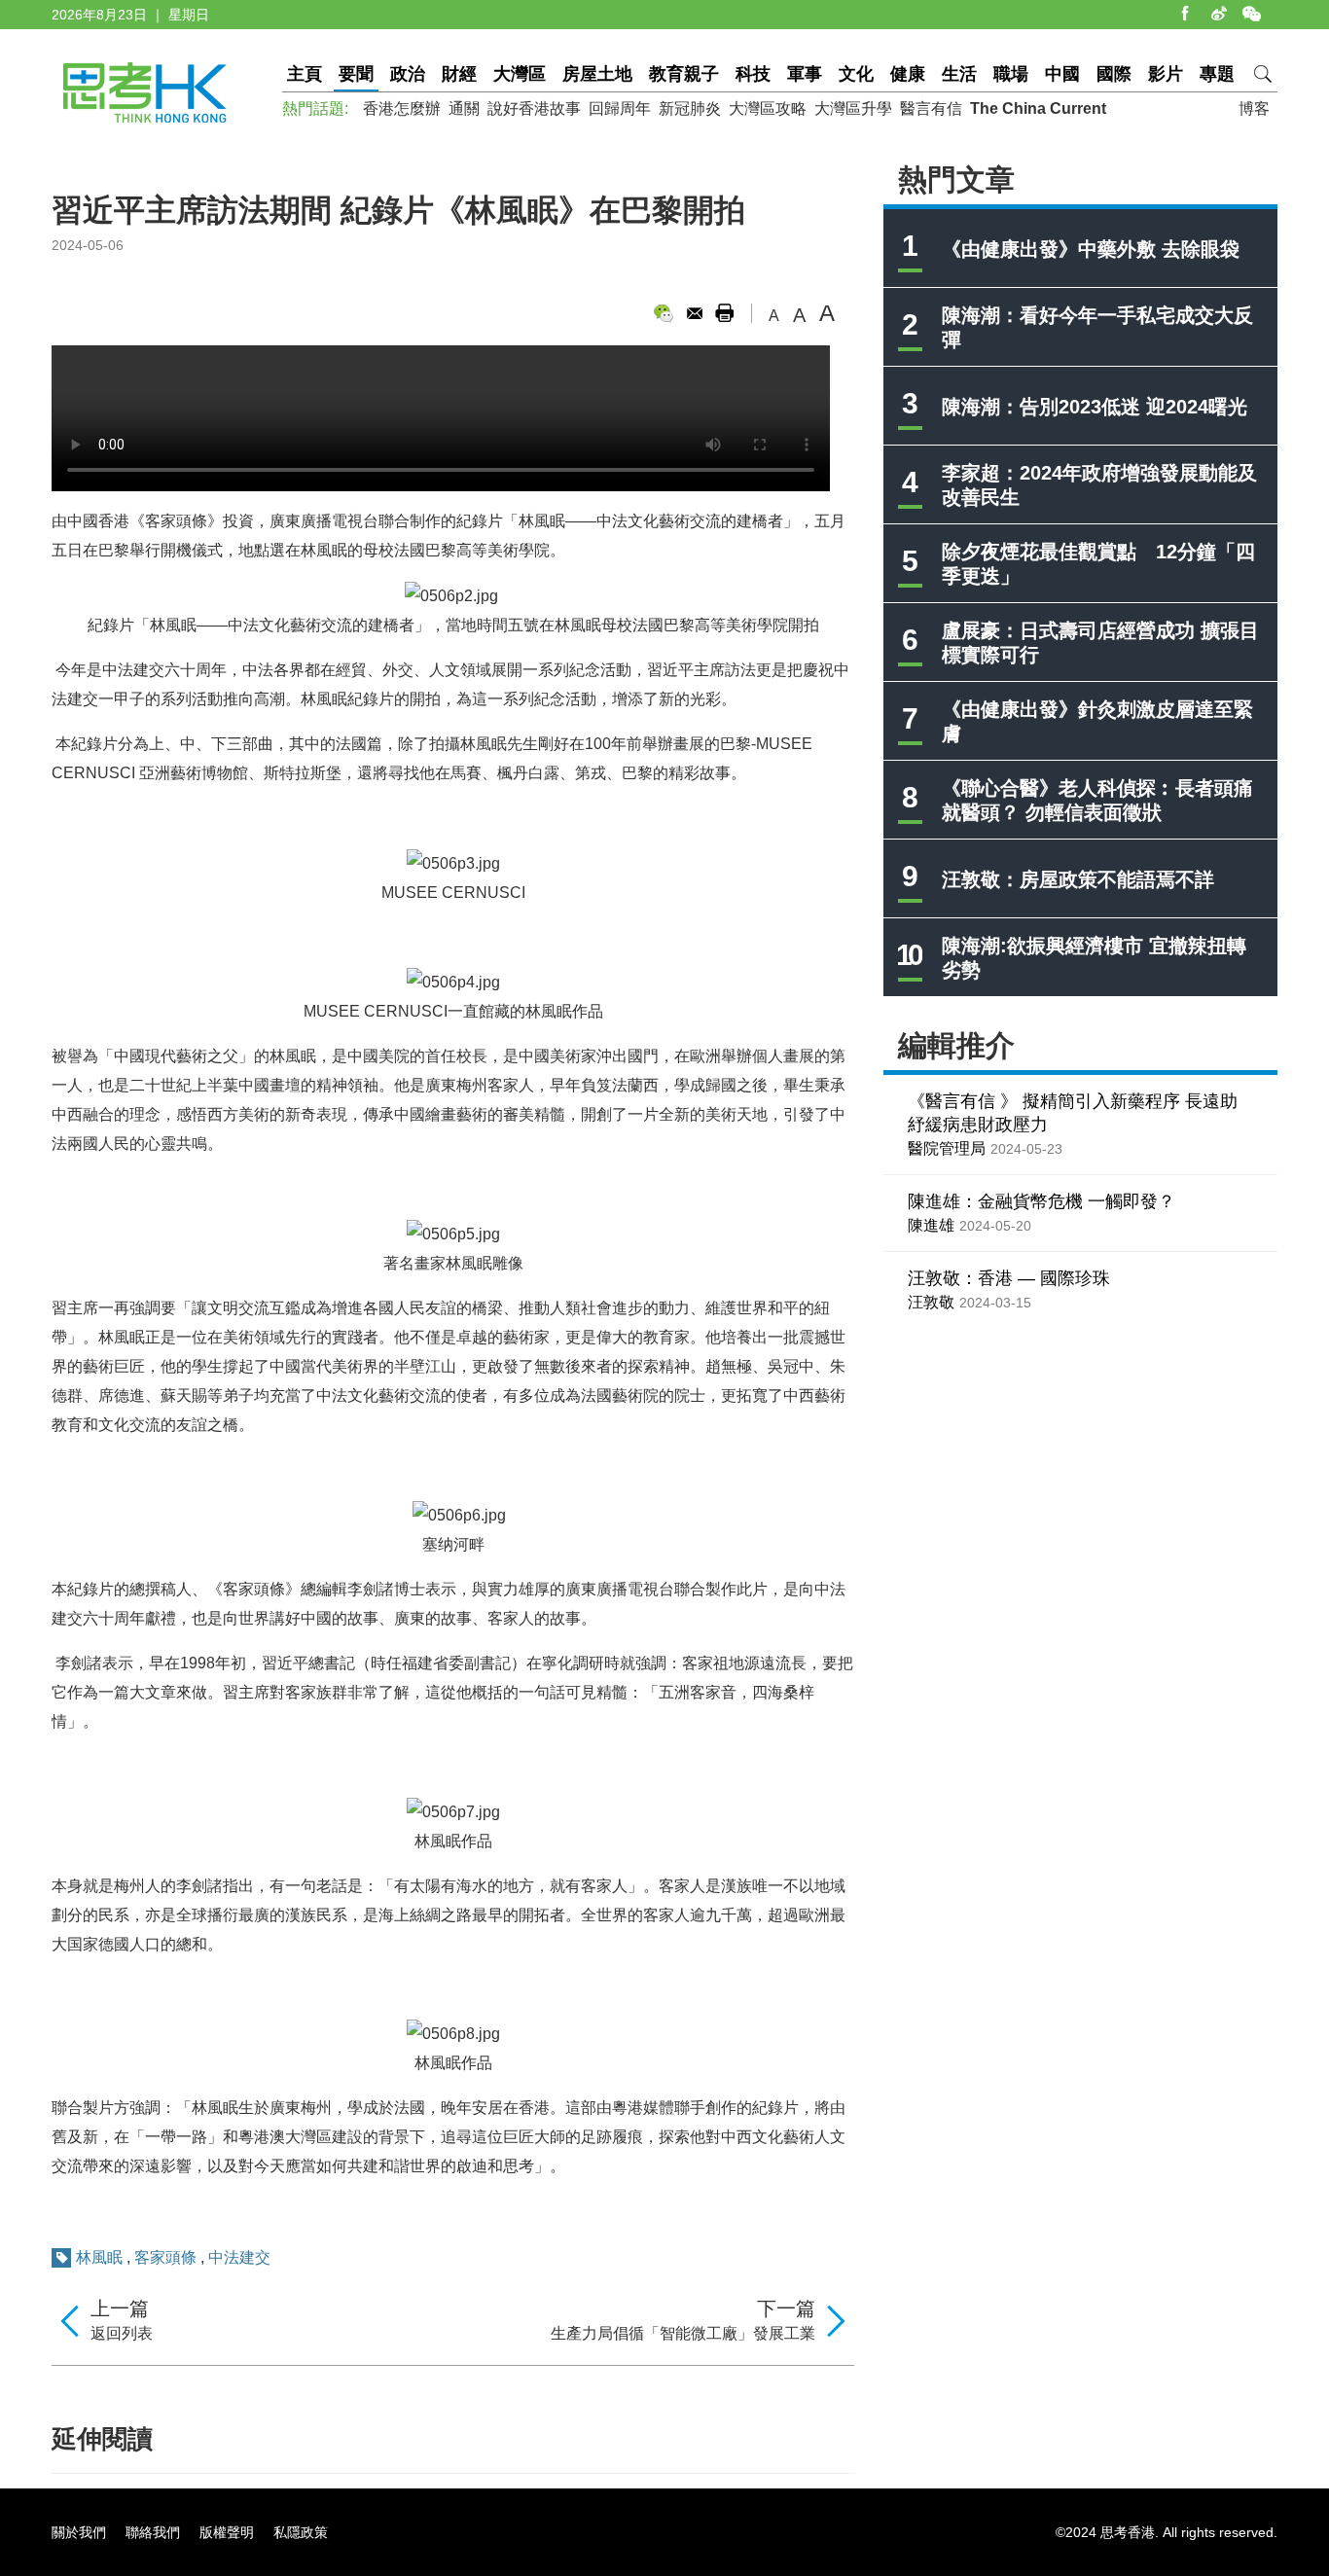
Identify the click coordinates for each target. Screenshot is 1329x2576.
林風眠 (99, 2257)
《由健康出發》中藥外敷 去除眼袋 (1091, 249)
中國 (1062, 74)
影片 (1166, 74)
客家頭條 (165, 2257)
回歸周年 (620, 108)
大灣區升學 (853, 108)
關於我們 (79, 2532)
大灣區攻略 (768, 108)
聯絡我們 (153, 2532)
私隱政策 (301, 2532)
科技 (753, 74)
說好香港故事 (534, 108)
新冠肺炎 (690, 108)
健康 (908, 74)
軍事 (805, 74)
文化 (856, 74)
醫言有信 (931, 108)
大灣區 (520, 74)
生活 (959, 74)
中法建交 (239, 2257)
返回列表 (122, 2333)
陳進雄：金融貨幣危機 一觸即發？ (1042, 1201)
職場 (1011, 74)
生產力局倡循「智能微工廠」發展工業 (683, 2333)
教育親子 (684, 74)
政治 (408, 74)
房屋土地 (597, 74)
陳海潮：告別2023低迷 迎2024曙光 (1095, 407)
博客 (1254, 108)
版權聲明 (227, 2532)
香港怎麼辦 (402, 108)
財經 (459, 74)
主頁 (305, 74)
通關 (464, 108)
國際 (1114, 74)
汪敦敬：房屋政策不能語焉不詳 (1078, 879)
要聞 (356, 74)
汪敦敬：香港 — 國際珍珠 (1009, 1278)
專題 (1217, 74)
